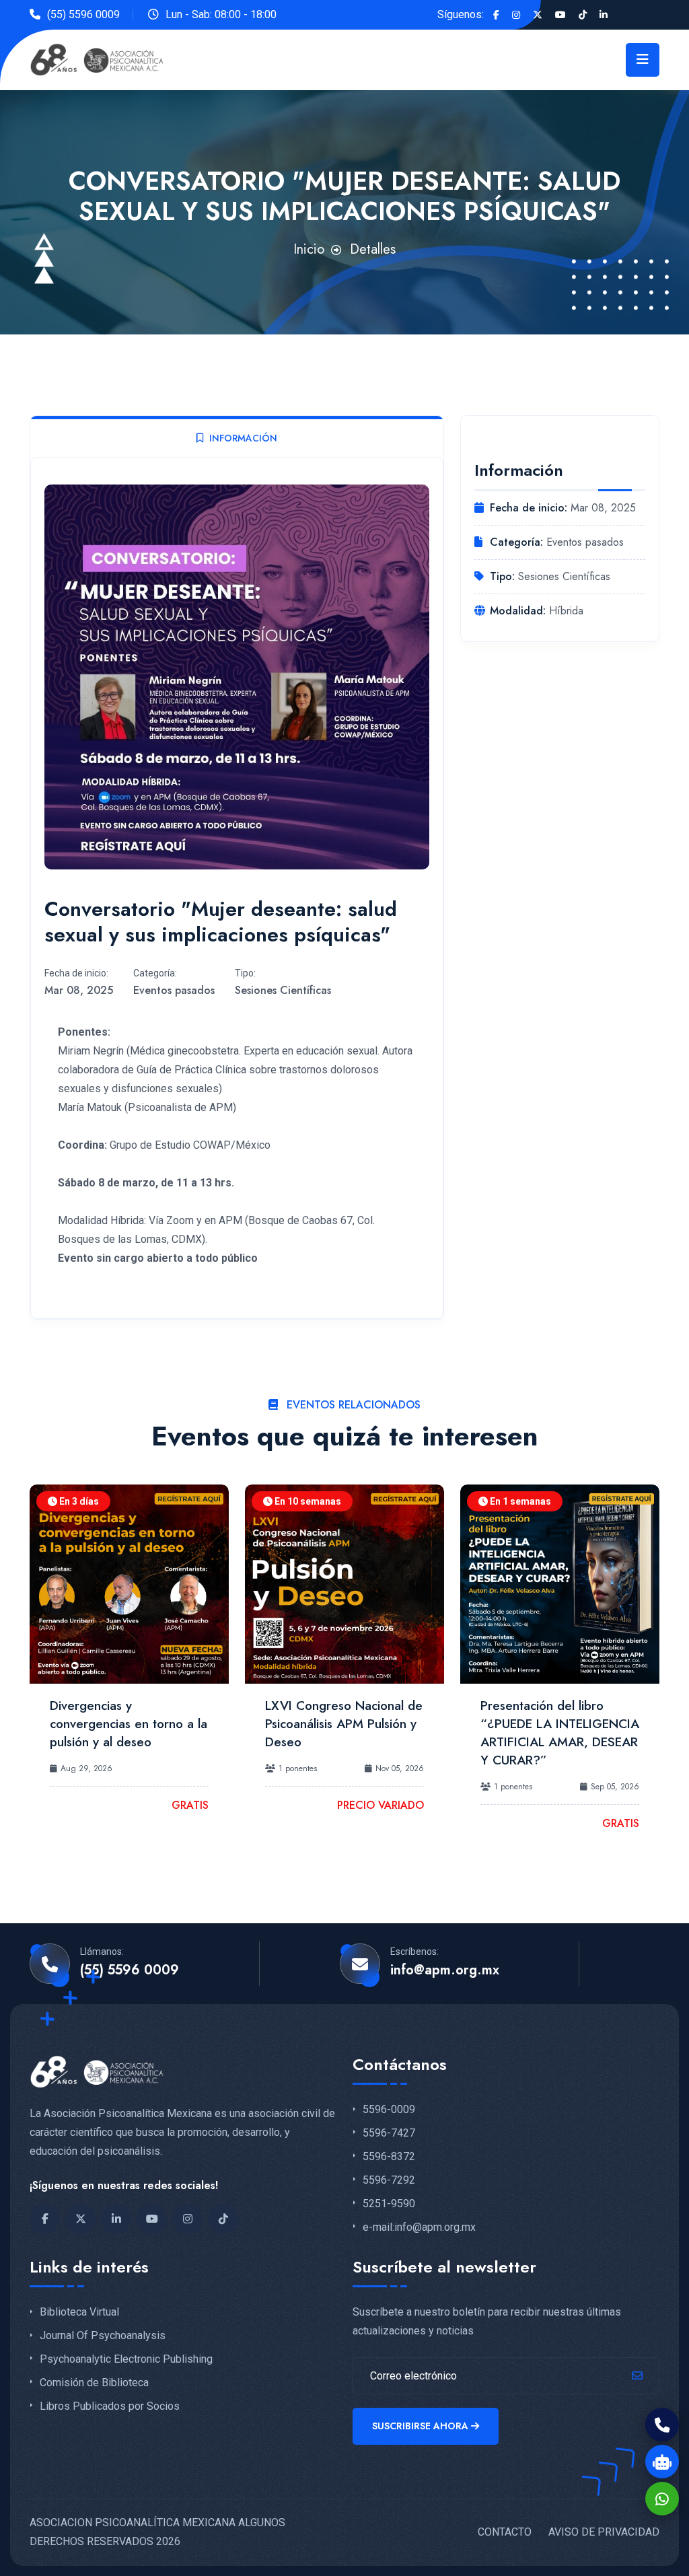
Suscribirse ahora (420, 2426)
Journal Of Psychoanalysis (103, 2336)
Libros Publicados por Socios (110, 2406)
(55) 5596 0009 (83, 14)
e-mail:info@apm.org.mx (419, 2227)
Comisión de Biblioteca (94, 2383)
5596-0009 (389, 2110)
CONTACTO (505, 2532)
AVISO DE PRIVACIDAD (604, 2532)
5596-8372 (389, 2157)
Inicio (309, 249)
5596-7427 (389, 2133)
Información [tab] (243, 438)
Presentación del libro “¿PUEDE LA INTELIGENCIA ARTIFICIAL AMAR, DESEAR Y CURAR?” (560, 1733)
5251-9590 (389, 2204)
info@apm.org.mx (445, 1970)
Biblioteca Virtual (79, 2312)
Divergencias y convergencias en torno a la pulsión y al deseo (129, 1724)
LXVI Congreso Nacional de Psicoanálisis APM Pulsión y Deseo (344, 1724)
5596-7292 (389, 2180)
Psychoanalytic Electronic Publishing (126, 2359)
